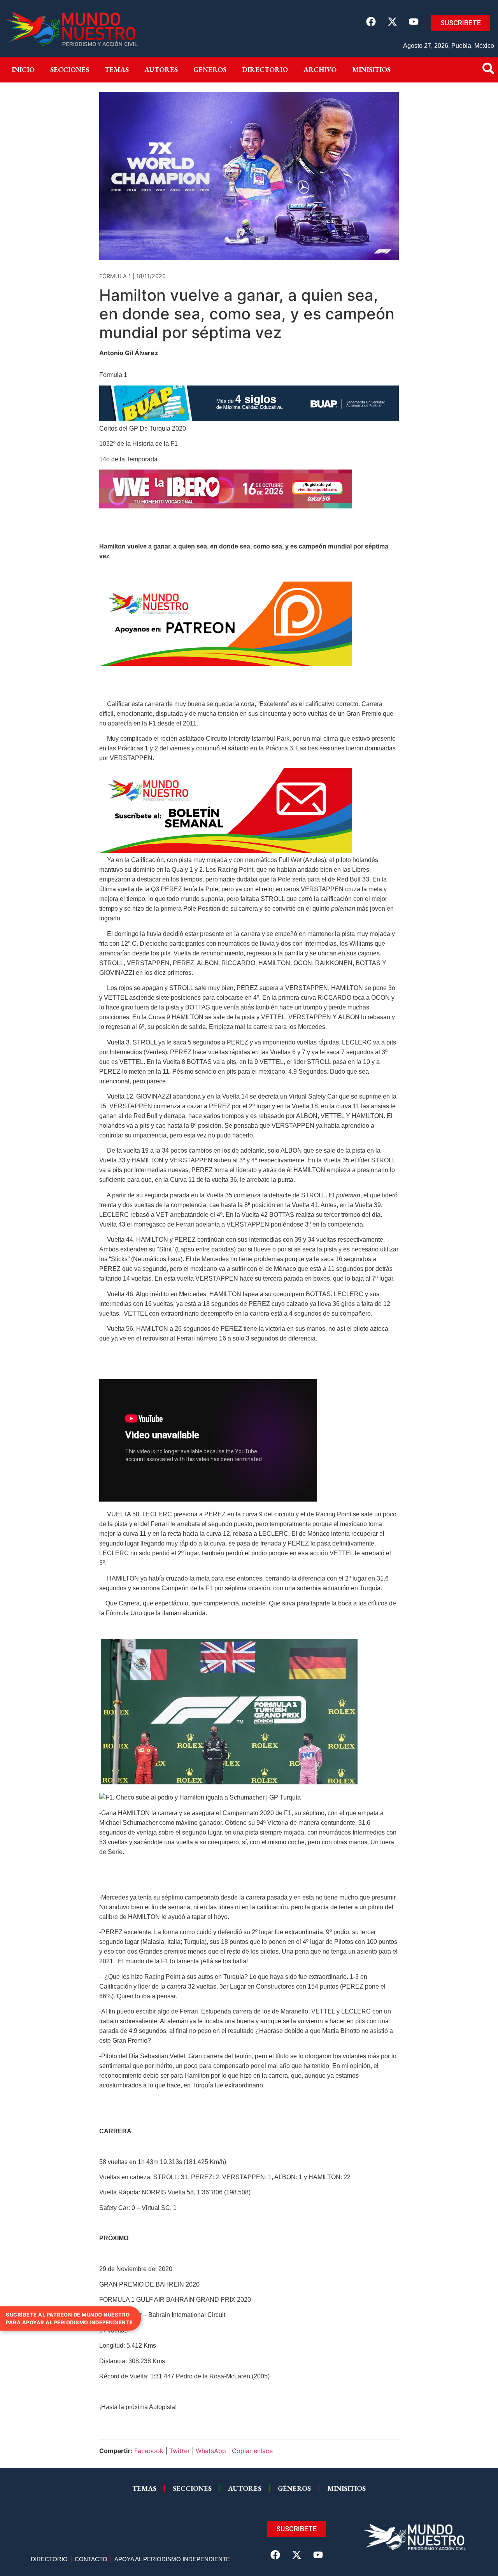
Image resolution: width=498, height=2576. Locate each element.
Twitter (180, 2451)
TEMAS (144, 2488)
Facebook (149, 2451)
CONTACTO (91, 2559)
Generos (210, 69)
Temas (117, 69)
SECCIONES (192, 2488)
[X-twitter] (392, 21)
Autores (161, 69)
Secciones (70, 69)
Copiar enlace (252, 2451)
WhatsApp (211, 2451)
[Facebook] (371, 21)
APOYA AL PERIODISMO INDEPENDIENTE (172, 2559)
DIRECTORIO (265, 69)
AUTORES (245, 2488)
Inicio (23, 69)
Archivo (320, 69)
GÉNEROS (294, 2488)
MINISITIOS (371, 69)
